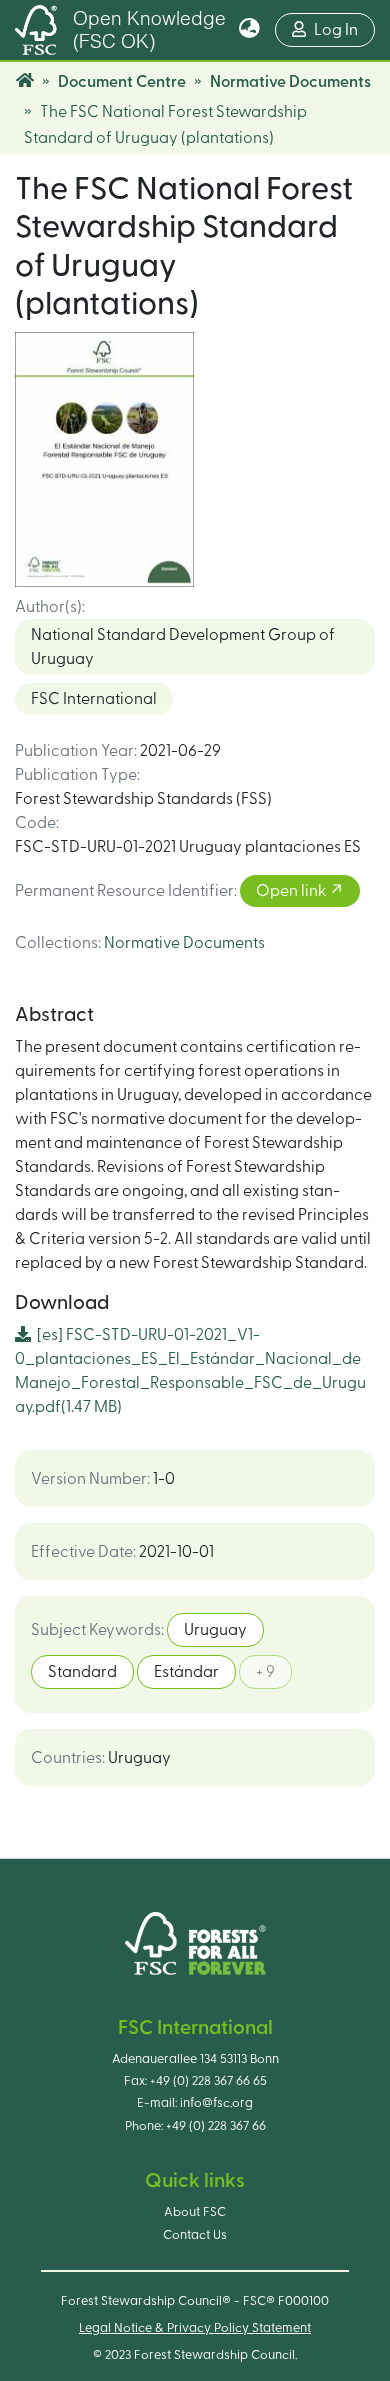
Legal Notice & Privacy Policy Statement (195, 2328)
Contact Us (195, 2235)
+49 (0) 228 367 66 (216, 2126)
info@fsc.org (216, 2103)
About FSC (195, 2212)
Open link (292, 891)
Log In (344, 29)
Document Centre (122, 82)
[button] (249, 30)
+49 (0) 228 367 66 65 (208, 2081)
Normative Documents (290, 82)
